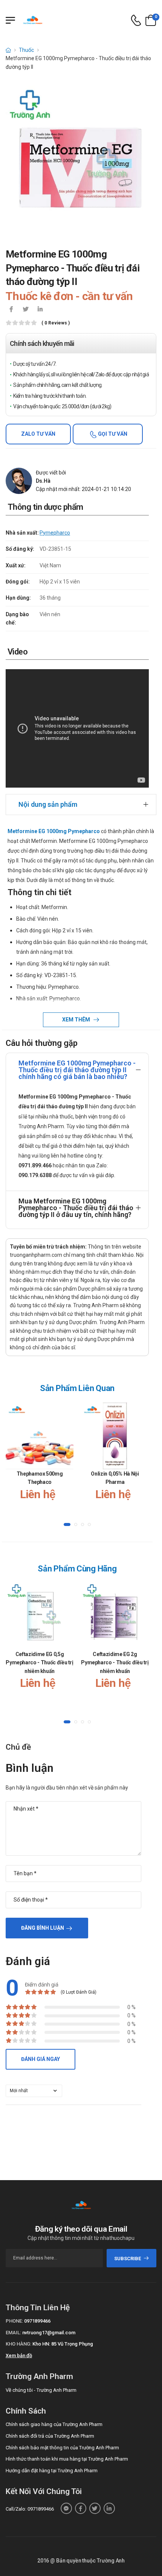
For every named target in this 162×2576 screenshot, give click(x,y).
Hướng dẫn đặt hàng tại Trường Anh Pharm (52, 2471)
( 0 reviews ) (56, 323)
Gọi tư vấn (112, 434)
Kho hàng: (18, 2344)
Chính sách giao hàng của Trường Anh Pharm (54, 2424)
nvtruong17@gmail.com (49, 2333)
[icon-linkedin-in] (40, 310)
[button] (67, 1524)
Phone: (14, 2321)
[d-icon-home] (8, 50)
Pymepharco (55, 533)
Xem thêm (77, 1020)
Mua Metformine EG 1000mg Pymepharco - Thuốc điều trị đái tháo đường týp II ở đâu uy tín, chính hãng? (76, 1208)
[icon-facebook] (11, 310)
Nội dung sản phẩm (48, 804)
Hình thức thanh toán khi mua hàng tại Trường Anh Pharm (67, 2459)
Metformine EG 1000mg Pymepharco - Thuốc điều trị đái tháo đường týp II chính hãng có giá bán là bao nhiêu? (77, 1070)
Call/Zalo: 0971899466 (30, 2509)
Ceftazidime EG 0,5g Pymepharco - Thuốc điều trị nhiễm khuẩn (40, 1663)
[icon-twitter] (26, 310)
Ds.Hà (43, 481)
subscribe (128, 2259)
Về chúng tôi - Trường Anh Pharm (41, 2390)
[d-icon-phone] (136, 20)
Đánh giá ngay (40, 2059)
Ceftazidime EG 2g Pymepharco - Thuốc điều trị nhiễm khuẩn (115, 1663)
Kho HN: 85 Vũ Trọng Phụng (63, 2344)
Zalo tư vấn (38, 434)
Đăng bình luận (43, 1928)
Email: (13, 2333)
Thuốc (26, 50)
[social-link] (66, 2508)
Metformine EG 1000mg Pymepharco (54, 831)
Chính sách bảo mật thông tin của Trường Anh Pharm (62, 2448)
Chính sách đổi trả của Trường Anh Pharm (50, 2436)
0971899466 (37, 2321)
